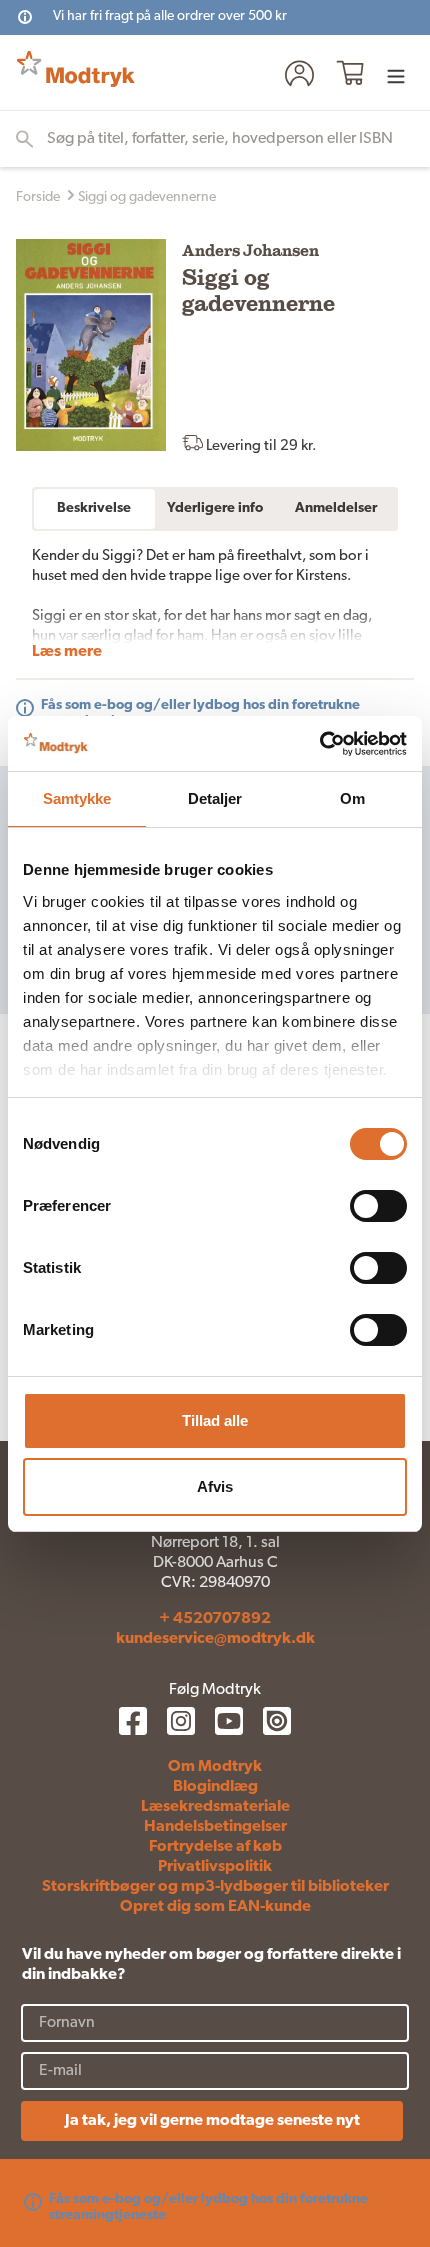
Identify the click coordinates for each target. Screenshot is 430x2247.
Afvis (215, 1486)
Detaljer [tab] (215, 798)
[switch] (378, 1206)
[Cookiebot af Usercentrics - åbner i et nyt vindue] (319, 744)
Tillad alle (215, 1420)
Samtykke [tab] (77, 798)
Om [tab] (352, 798)
